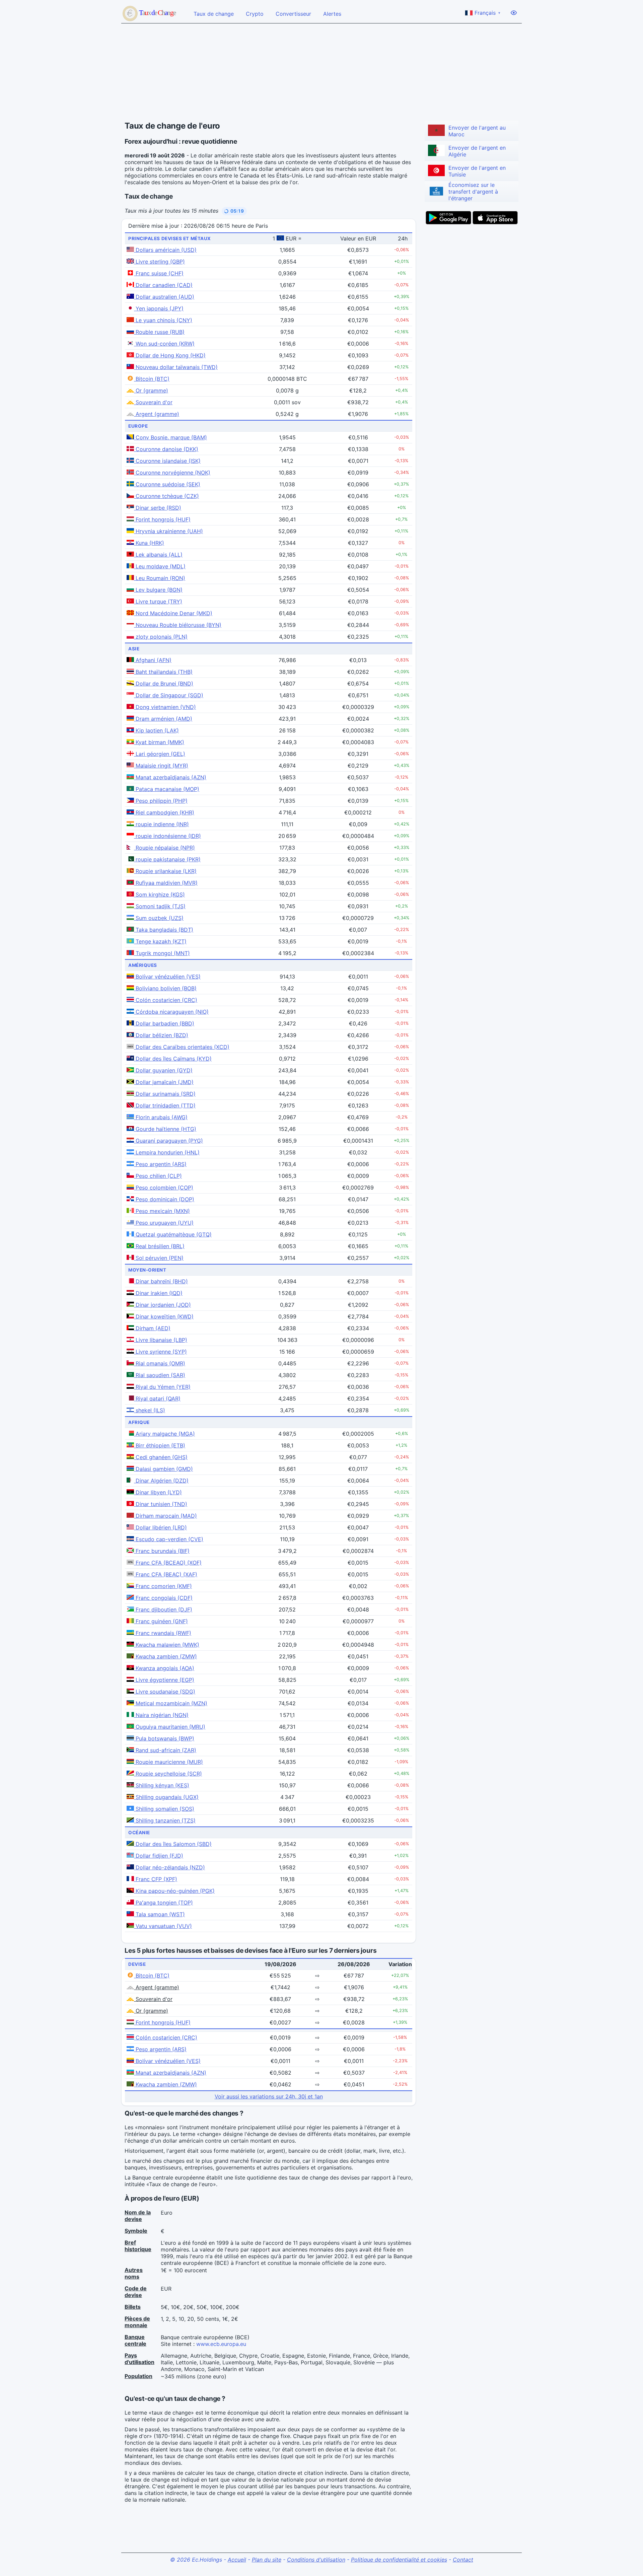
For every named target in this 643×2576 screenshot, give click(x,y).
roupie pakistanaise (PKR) (167, 859)
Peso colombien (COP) (164, 1188)
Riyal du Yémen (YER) (162, 1387)
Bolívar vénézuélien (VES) (167, 977)
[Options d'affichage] (514, 13)
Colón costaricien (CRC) (166, 1000)
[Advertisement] (321, 72)
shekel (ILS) (150, 1410)
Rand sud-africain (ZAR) (165, 1750)
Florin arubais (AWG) (161, 1117)
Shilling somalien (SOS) (164, 1809)
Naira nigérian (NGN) (161, 1715)
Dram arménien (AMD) (163, 719)
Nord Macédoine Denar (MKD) (173, 613)
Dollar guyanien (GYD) (163, 1070)
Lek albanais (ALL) (158, 555)
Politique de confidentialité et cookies (399, 2560)
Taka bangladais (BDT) (164, 930)
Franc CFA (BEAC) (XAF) (166, 1574)
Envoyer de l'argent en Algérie (477, 151)
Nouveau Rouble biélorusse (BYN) (178, 625)
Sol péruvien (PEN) (159, 1258)
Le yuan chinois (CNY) (163, 320)
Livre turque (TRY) (158, 601)
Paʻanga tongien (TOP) (163, 1903)
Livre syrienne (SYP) (160, 1352)
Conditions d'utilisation (316, 2560)
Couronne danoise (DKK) (166, 449)
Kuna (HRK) (149, 543)
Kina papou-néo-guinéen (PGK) (174, 1891)
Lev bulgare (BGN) (158, 590)
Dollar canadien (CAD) (163, 285)
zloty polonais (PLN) (161, 637)
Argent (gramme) (157, 414)
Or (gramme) (151, 390)
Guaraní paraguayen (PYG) (168, 1141)
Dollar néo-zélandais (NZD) (169, 1867)
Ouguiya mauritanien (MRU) (170, 1727)
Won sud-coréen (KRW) (164, 344)
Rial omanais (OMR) (160, 1363)
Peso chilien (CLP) (158, 1176)
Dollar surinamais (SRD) (165, 1094)
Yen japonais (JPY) (159, 308)
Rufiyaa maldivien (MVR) (166, 883)
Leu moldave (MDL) (160, 566)
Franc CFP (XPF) (156, 1879)
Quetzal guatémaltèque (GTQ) (173, 1234)
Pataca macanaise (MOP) (167, 789)
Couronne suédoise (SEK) (167, 484)
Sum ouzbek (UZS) (159, 918)
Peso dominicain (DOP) (164, 1199)
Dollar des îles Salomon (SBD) (173, 1844)
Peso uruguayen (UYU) (164, 1223)
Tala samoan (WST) (159, 1914)
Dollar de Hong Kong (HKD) (170, 355)
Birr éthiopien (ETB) (160, 1445)
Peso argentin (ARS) (160, 1164)
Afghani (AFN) (153, 660)
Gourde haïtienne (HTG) (165, 1129)
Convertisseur (293, 14)
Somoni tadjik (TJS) (160, 906)
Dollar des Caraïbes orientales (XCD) (182, 1047)
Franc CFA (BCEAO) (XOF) (168, 1563)
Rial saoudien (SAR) (160, 1375)
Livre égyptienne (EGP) (164, 1680)
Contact (463, 2560)
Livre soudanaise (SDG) (165, 1692)
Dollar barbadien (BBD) (164, 1023)
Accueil (237, 2560)
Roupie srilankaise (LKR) (165, 871)
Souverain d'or (153, 402)
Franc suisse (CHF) (159, 273)
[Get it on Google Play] (448, 218)
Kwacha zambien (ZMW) (165, 1656)
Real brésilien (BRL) (159, 1246)
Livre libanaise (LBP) (161, 1340)
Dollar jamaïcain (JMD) (164, 1082)
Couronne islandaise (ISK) (167, 461)
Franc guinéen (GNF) (161, 1621)
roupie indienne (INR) (161, 824)
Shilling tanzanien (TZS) (165, 1820)
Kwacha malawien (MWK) (167, 1645)
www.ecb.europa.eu (221, 2344)
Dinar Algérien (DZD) (161, 1481)
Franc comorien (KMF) (163, 1586)
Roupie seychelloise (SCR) (168, 1774)
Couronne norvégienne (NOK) (172, 473)
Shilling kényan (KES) (162, 1785)
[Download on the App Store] (495, 218)
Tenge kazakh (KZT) (160, 941)
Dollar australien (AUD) (164, 297)
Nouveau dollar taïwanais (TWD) (176, 367)
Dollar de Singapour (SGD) (169, 695)
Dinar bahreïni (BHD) (161, 1281)
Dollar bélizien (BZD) (161, 1035)
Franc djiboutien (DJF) (163, 1609)
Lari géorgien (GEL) (160, 754)
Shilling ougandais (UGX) (166, 1797)
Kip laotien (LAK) (156, 730)
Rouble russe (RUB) (159, 332)
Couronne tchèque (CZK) (166, 496)
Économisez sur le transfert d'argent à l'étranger (473, 192)
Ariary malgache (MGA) (164, 1434)
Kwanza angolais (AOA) (164, 1668)
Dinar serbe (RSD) (158, 508)
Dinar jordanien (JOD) (162, 1305)
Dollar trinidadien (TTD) (165, 1105)
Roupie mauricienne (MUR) (168, 1762)
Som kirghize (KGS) (159, 895)
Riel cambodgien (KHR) (164, 812)
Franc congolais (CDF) (163, 1598)
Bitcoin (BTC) (152, 379)
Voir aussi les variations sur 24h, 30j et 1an (269, 2096)
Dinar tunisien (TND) (161, 1504)
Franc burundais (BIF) (162, 1551)
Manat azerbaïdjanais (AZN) (170, 777)
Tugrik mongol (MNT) (162, 953)
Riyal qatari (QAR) (157, 1399)
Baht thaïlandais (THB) (163, 672)
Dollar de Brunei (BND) (164, 684)
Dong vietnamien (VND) (165, 707)
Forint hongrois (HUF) (162, 519)
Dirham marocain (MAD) (165, 1516)
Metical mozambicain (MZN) (171, 1703)
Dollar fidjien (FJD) (159, 1856)
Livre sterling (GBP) (159, 262)
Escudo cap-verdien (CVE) (169, 1539)
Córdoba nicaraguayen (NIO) (171, 1012)
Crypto (255, 14)
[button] (234, 211)
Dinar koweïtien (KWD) (164, 1316)
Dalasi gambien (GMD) (163, 1469)
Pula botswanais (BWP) (164, 1738)
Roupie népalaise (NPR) (164, 848)
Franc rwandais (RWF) (163, 1633)
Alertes (332, 14)
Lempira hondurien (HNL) (167, 1152)
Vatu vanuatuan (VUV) (163, 1926)
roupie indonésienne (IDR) (167, 836)
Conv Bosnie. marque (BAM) (170, 437)
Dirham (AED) (152, 1328)
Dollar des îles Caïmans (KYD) (173, 1059)
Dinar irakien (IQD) (158, 1293)
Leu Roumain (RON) (160, 578)
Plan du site (267, 2560)
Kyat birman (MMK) (159, 742)
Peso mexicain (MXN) (162, 1211)
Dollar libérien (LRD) (160, 1527)
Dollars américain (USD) (165, 250)
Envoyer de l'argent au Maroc (477, 131)
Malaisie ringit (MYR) (161, 766)
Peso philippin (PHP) (161, 801)
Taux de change (214, 14)
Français (487, 13)
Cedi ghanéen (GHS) (161, 1457)
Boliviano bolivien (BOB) (165, 988)
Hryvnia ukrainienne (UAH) (168, 531)
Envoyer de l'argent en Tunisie (477, 171)
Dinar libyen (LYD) (158, 1492)
